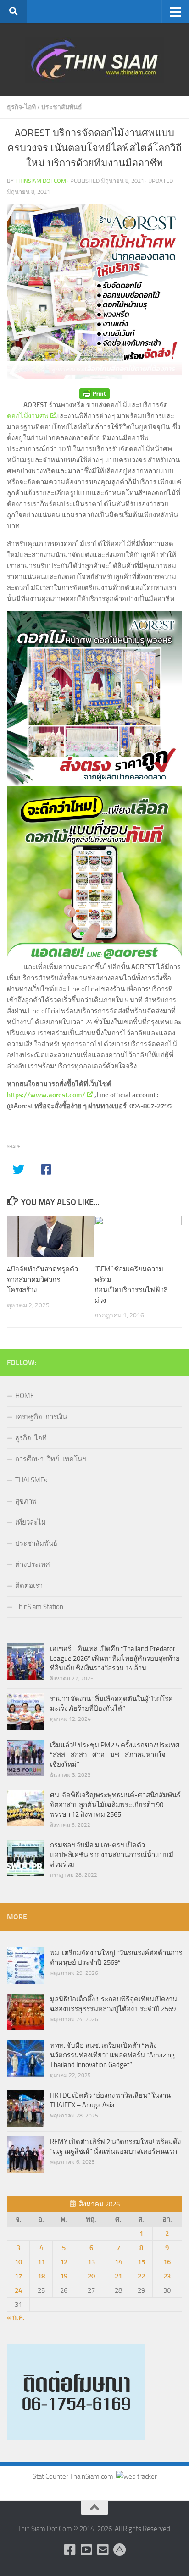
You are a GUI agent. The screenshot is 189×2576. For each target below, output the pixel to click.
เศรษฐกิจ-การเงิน (41, 1417)
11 (41, 2262)
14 (118, 2262)
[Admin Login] (119, 2550)
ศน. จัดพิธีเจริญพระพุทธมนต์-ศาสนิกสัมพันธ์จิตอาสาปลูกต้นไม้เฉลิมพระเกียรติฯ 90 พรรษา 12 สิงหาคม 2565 (115, 1805)
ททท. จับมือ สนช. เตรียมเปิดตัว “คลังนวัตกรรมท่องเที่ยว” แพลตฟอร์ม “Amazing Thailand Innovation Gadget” (112, 2055)
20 (91, 2276)
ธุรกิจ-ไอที (21, 107)
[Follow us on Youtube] (86, 2550)
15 (141, 2262)
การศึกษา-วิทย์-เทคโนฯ (50, 1459)
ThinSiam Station (39, 1607)
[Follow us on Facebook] (70, 2550)
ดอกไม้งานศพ (28, 416)
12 (64, 2262)
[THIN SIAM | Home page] (94, 60)
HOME (25, 1396)
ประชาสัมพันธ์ (62, 107)
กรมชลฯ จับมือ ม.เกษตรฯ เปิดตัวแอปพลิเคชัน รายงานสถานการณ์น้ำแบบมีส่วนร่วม (112, 1855)
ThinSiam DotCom (41, 181)
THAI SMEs (31, 1480)
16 (167, 2262)
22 (141, 2276)
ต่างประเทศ (33, 1564)
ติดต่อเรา (29, 1586)
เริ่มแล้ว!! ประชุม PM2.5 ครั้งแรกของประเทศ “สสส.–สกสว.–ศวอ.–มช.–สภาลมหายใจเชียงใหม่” (115, 1755)
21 (118, 2276)
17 (18, 2276)
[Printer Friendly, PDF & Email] (94, 394)
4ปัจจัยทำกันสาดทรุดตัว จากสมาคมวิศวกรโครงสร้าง (42, 1280)
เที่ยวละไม (31, 1522)
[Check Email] (103, 2550)
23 (167, 2276)
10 (18, 2262)
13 (91, 2262)
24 (18, 2290)
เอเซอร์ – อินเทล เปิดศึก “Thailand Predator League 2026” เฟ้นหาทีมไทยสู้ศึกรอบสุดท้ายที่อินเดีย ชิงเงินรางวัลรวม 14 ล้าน (115, 1658)
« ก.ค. (16, 2317)
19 (64, 2276)
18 (41, 2276)
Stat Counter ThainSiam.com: (74, 2476)
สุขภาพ (26, 1501)
